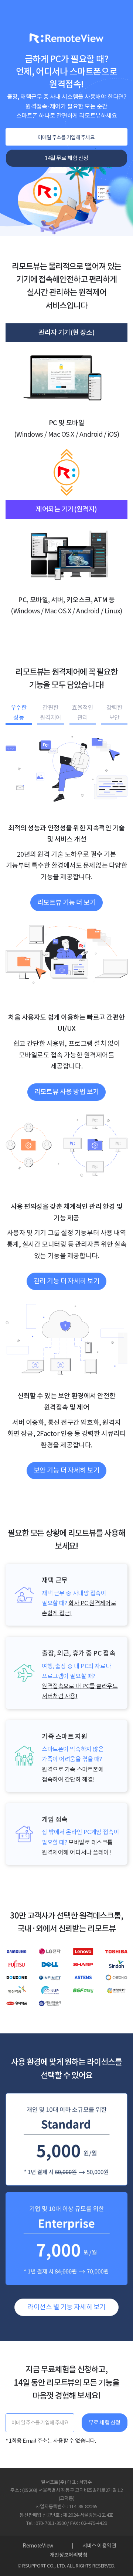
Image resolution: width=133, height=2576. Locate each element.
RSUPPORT (34, 2566)
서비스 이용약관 (99, 2546)
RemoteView (38, 2546)
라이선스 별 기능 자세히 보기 (66, 2307)
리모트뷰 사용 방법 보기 (67, 1092)
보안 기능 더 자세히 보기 (66, 1470)
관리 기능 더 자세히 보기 (66, 1281)
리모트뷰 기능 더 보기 (67, 902)
